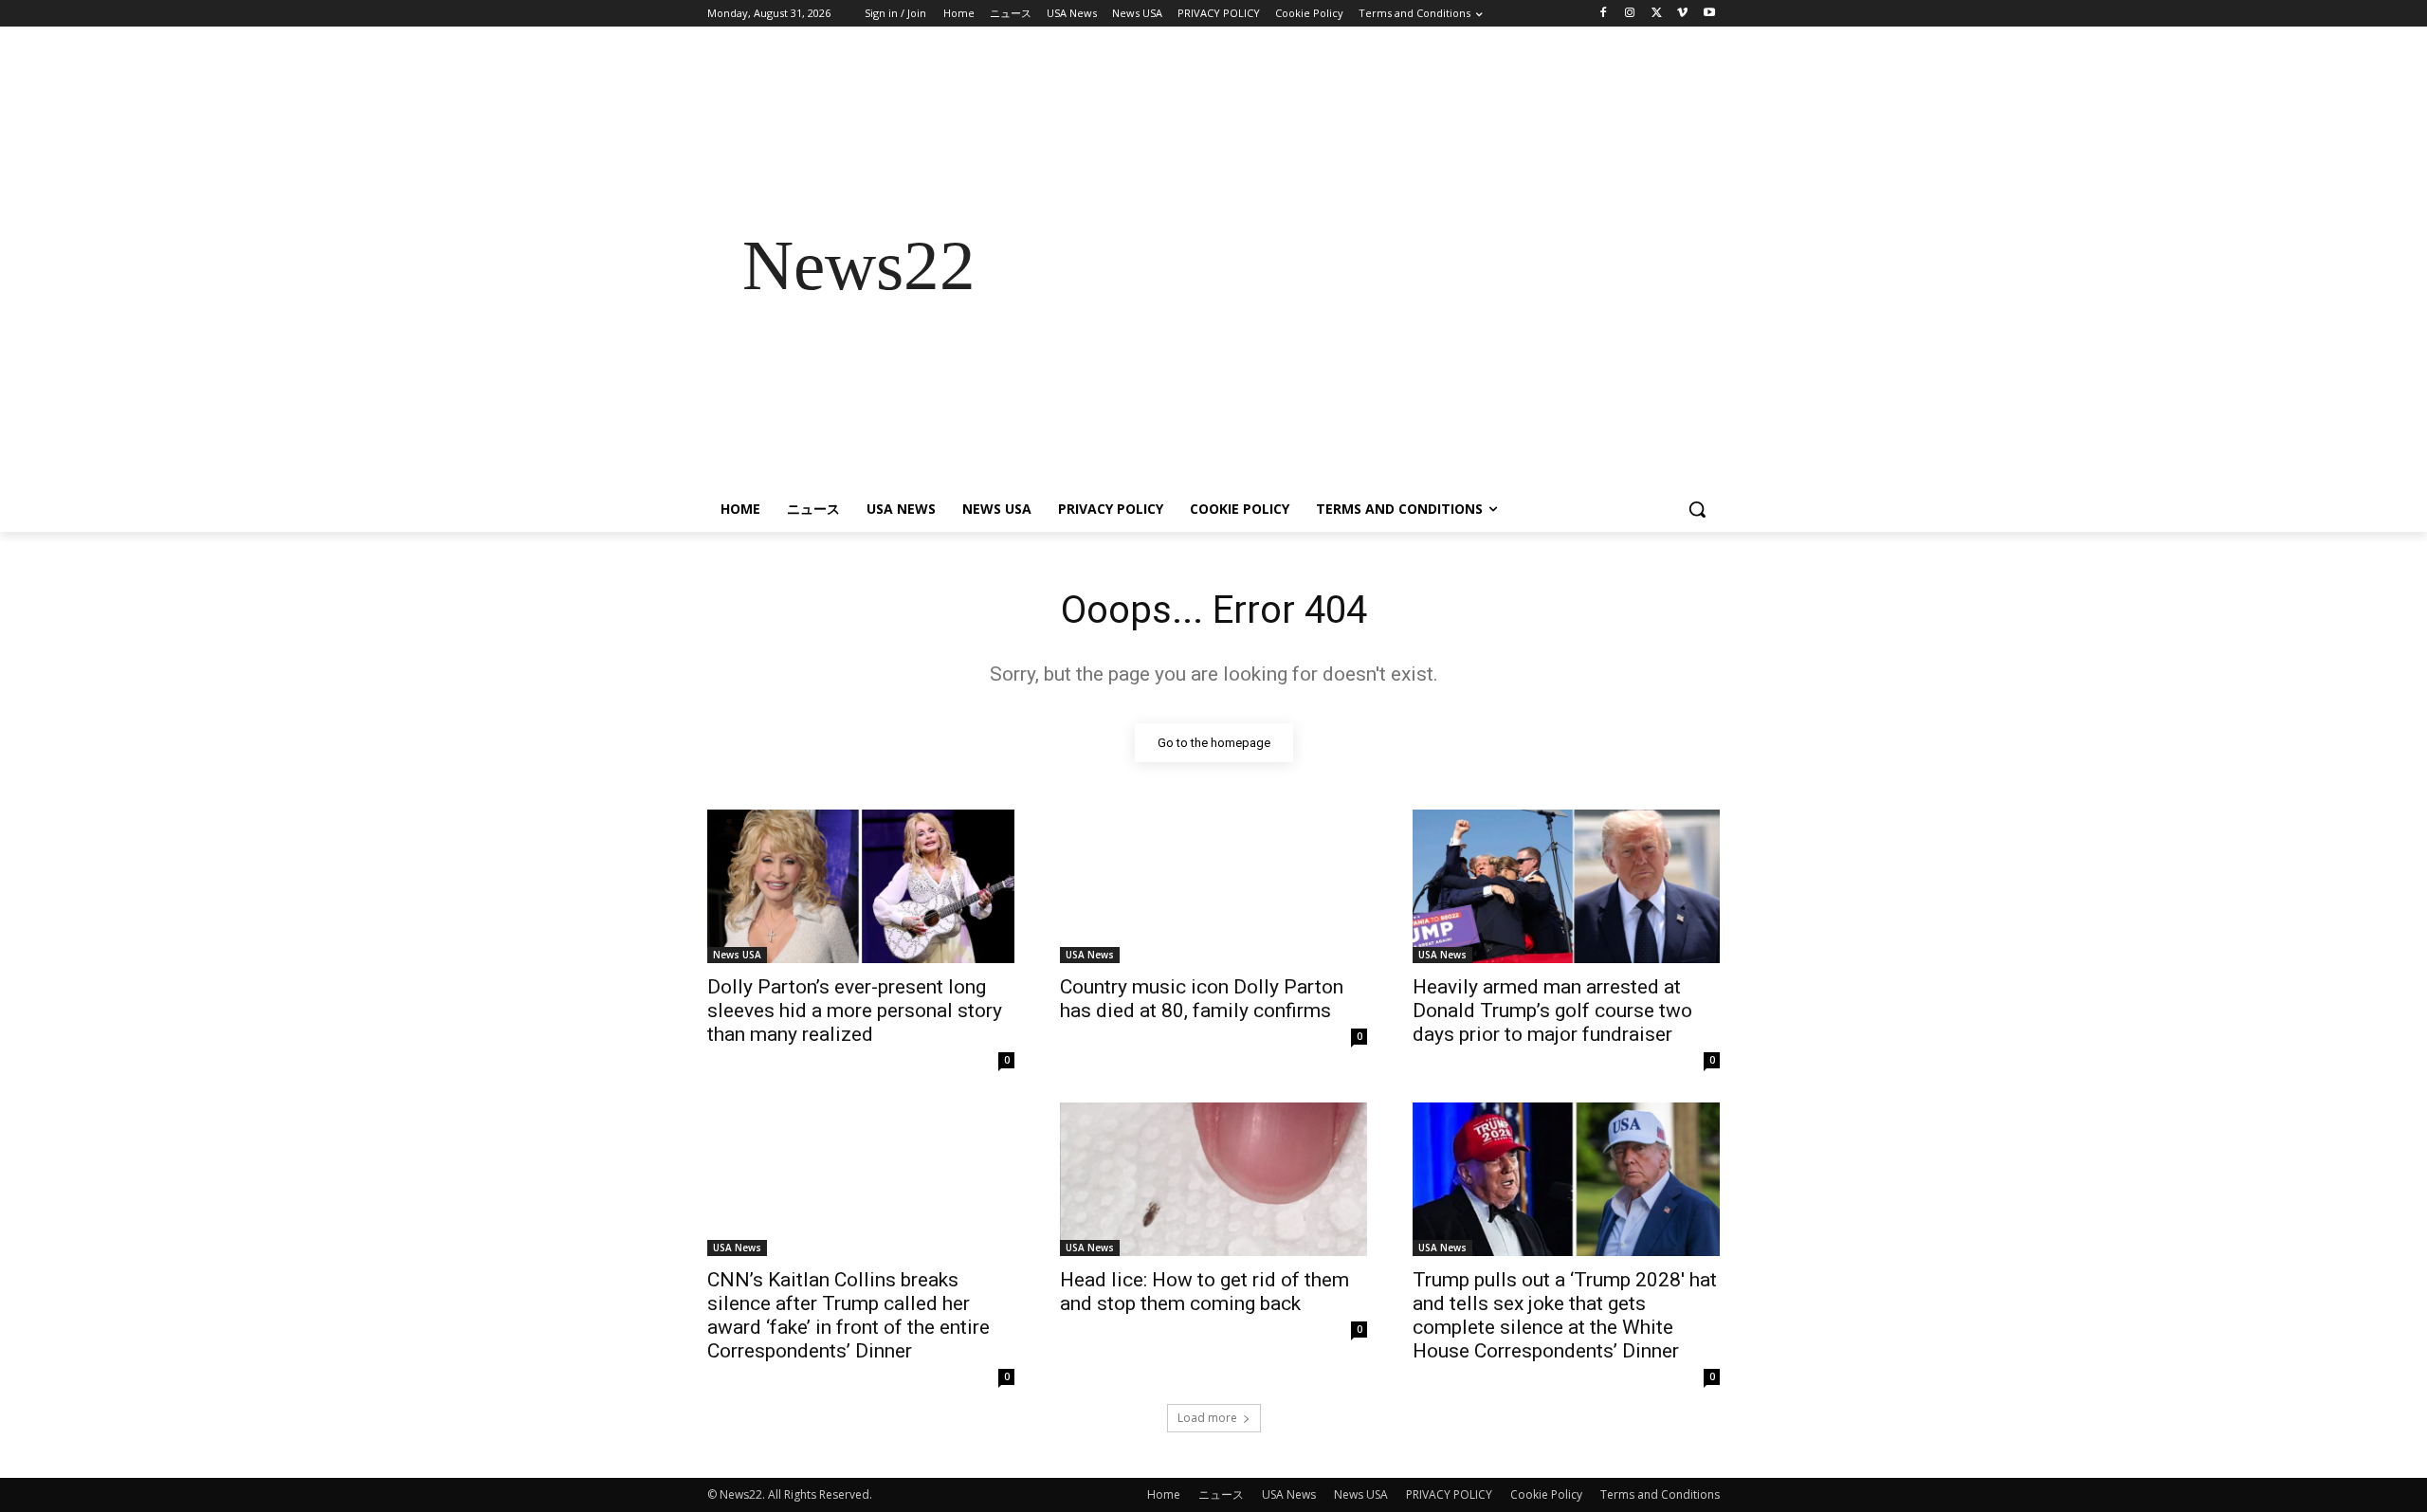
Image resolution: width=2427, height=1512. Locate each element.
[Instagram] (1630, 14)
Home (1164, 1494)
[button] (1697, 509)
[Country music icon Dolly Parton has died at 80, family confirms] (1213, 886)
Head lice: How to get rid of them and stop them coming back (1204, 1292)
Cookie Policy (1546, 1494)
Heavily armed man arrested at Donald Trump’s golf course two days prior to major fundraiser (1552, 1011)
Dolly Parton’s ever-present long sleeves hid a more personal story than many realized (855, 1011)
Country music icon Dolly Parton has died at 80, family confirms (1202, 999)
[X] (1657, 14)
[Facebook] (1604, 14)
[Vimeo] (1682, 14)
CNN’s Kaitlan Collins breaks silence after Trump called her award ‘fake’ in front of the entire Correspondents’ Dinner (849, 1315)
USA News (1090, 955)
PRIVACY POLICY (1449, 1494)
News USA (737, 955)
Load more (1207, 1418)
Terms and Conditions (1660, 1494)
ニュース (1221, 1494)
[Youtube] (1709, 14)
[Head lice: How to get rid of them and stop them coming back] (1213, 1179)
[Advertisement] (1365, 265)
